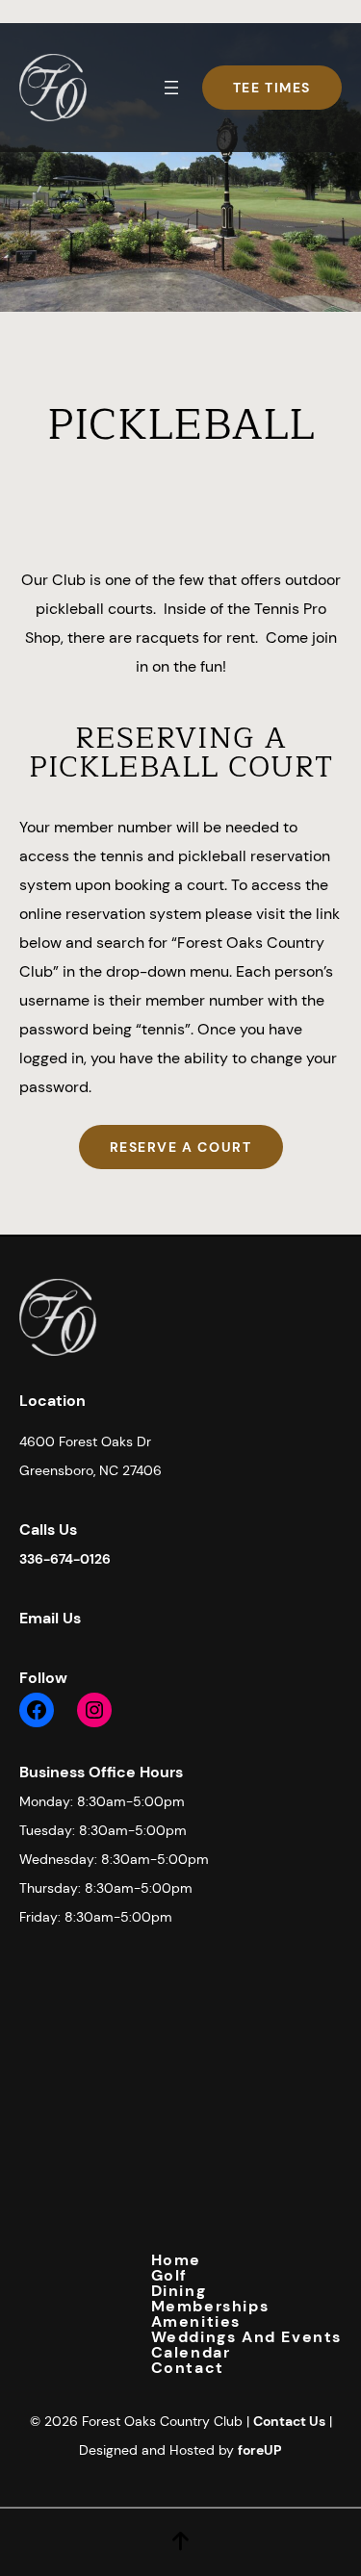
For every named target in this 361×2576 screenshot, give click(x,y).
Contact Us (289, 2421)
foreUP (260, 2450)
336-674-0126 (65, 1559)
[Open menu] (171, 88)
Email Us (50, 1618)
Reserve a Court (181, 1147)
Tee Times (272, 88)
